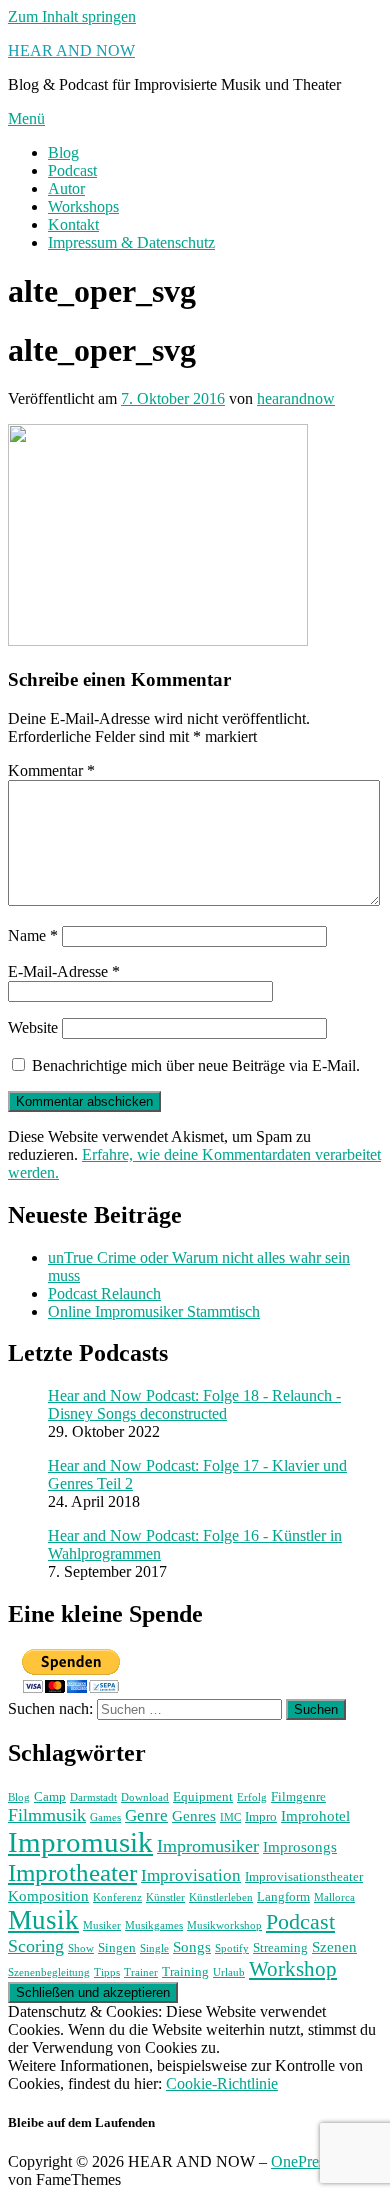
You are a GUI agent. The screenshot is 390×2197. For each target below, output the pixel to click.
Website (33, 1027)
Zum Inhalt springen (72, 16)
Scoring (36, 1946)
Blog (63, 152)
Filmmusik (47, 1815)
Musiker (102, 1925)
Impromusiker (208, 1846)
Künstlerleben (221, 1897)
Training (185, 1971)
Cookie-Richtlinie (222, 2083)
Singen (117, 1947)
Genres (194, 1815)
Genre (146, 1815)
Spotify (232, 1948)
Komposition (48, 1895)
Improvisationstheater (304, 1876)
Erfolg (252, 1797)
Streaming (280, 1947)
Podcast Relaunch (104, 1293)
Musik (43, 1920)
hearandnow (296, 398)
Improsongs (300, 1846)
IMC (230, 1817)
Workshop (293, 1969)
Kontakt (73, 224)
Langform (283, 1896)
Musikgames (154, 1925)
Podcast (72, 170)
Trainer (141, 1972)
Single (154, 1948)
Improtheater (72, 1872)
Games (105, 1817)
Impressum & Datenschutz (131, 242)
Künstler (165, 1897)
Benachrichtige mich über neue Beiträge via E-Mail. (196, 1065)
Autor (66, 188)
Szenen (334, 1946)
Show (81, 1948)
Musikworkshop (224, 1925)
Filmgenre (298, 1796)
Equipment (203, 1796)
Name (33, 935)
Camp (50, 1796)
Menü (26, 118)
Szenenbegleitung (49, 1972)
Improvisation (191, 1875)
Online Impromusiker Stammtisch (154, 1311)
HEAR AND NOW (71, 50)
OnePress (301, 2161)
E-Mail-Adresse (64, 971)
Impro (261, 1816)
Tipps (107, 1972)
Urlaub (229, 1972)
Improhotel (315, 1815)
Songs (192, 1946)
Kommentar (51, 770)
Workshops (83, 206)
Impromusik (80, 1842)
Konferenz (117, 1897)
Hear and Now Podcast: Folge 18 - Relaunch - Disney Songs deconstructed (194, 1404)
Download (145, 1797)
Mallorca (334, 1897)
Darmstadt (93, 1797)
